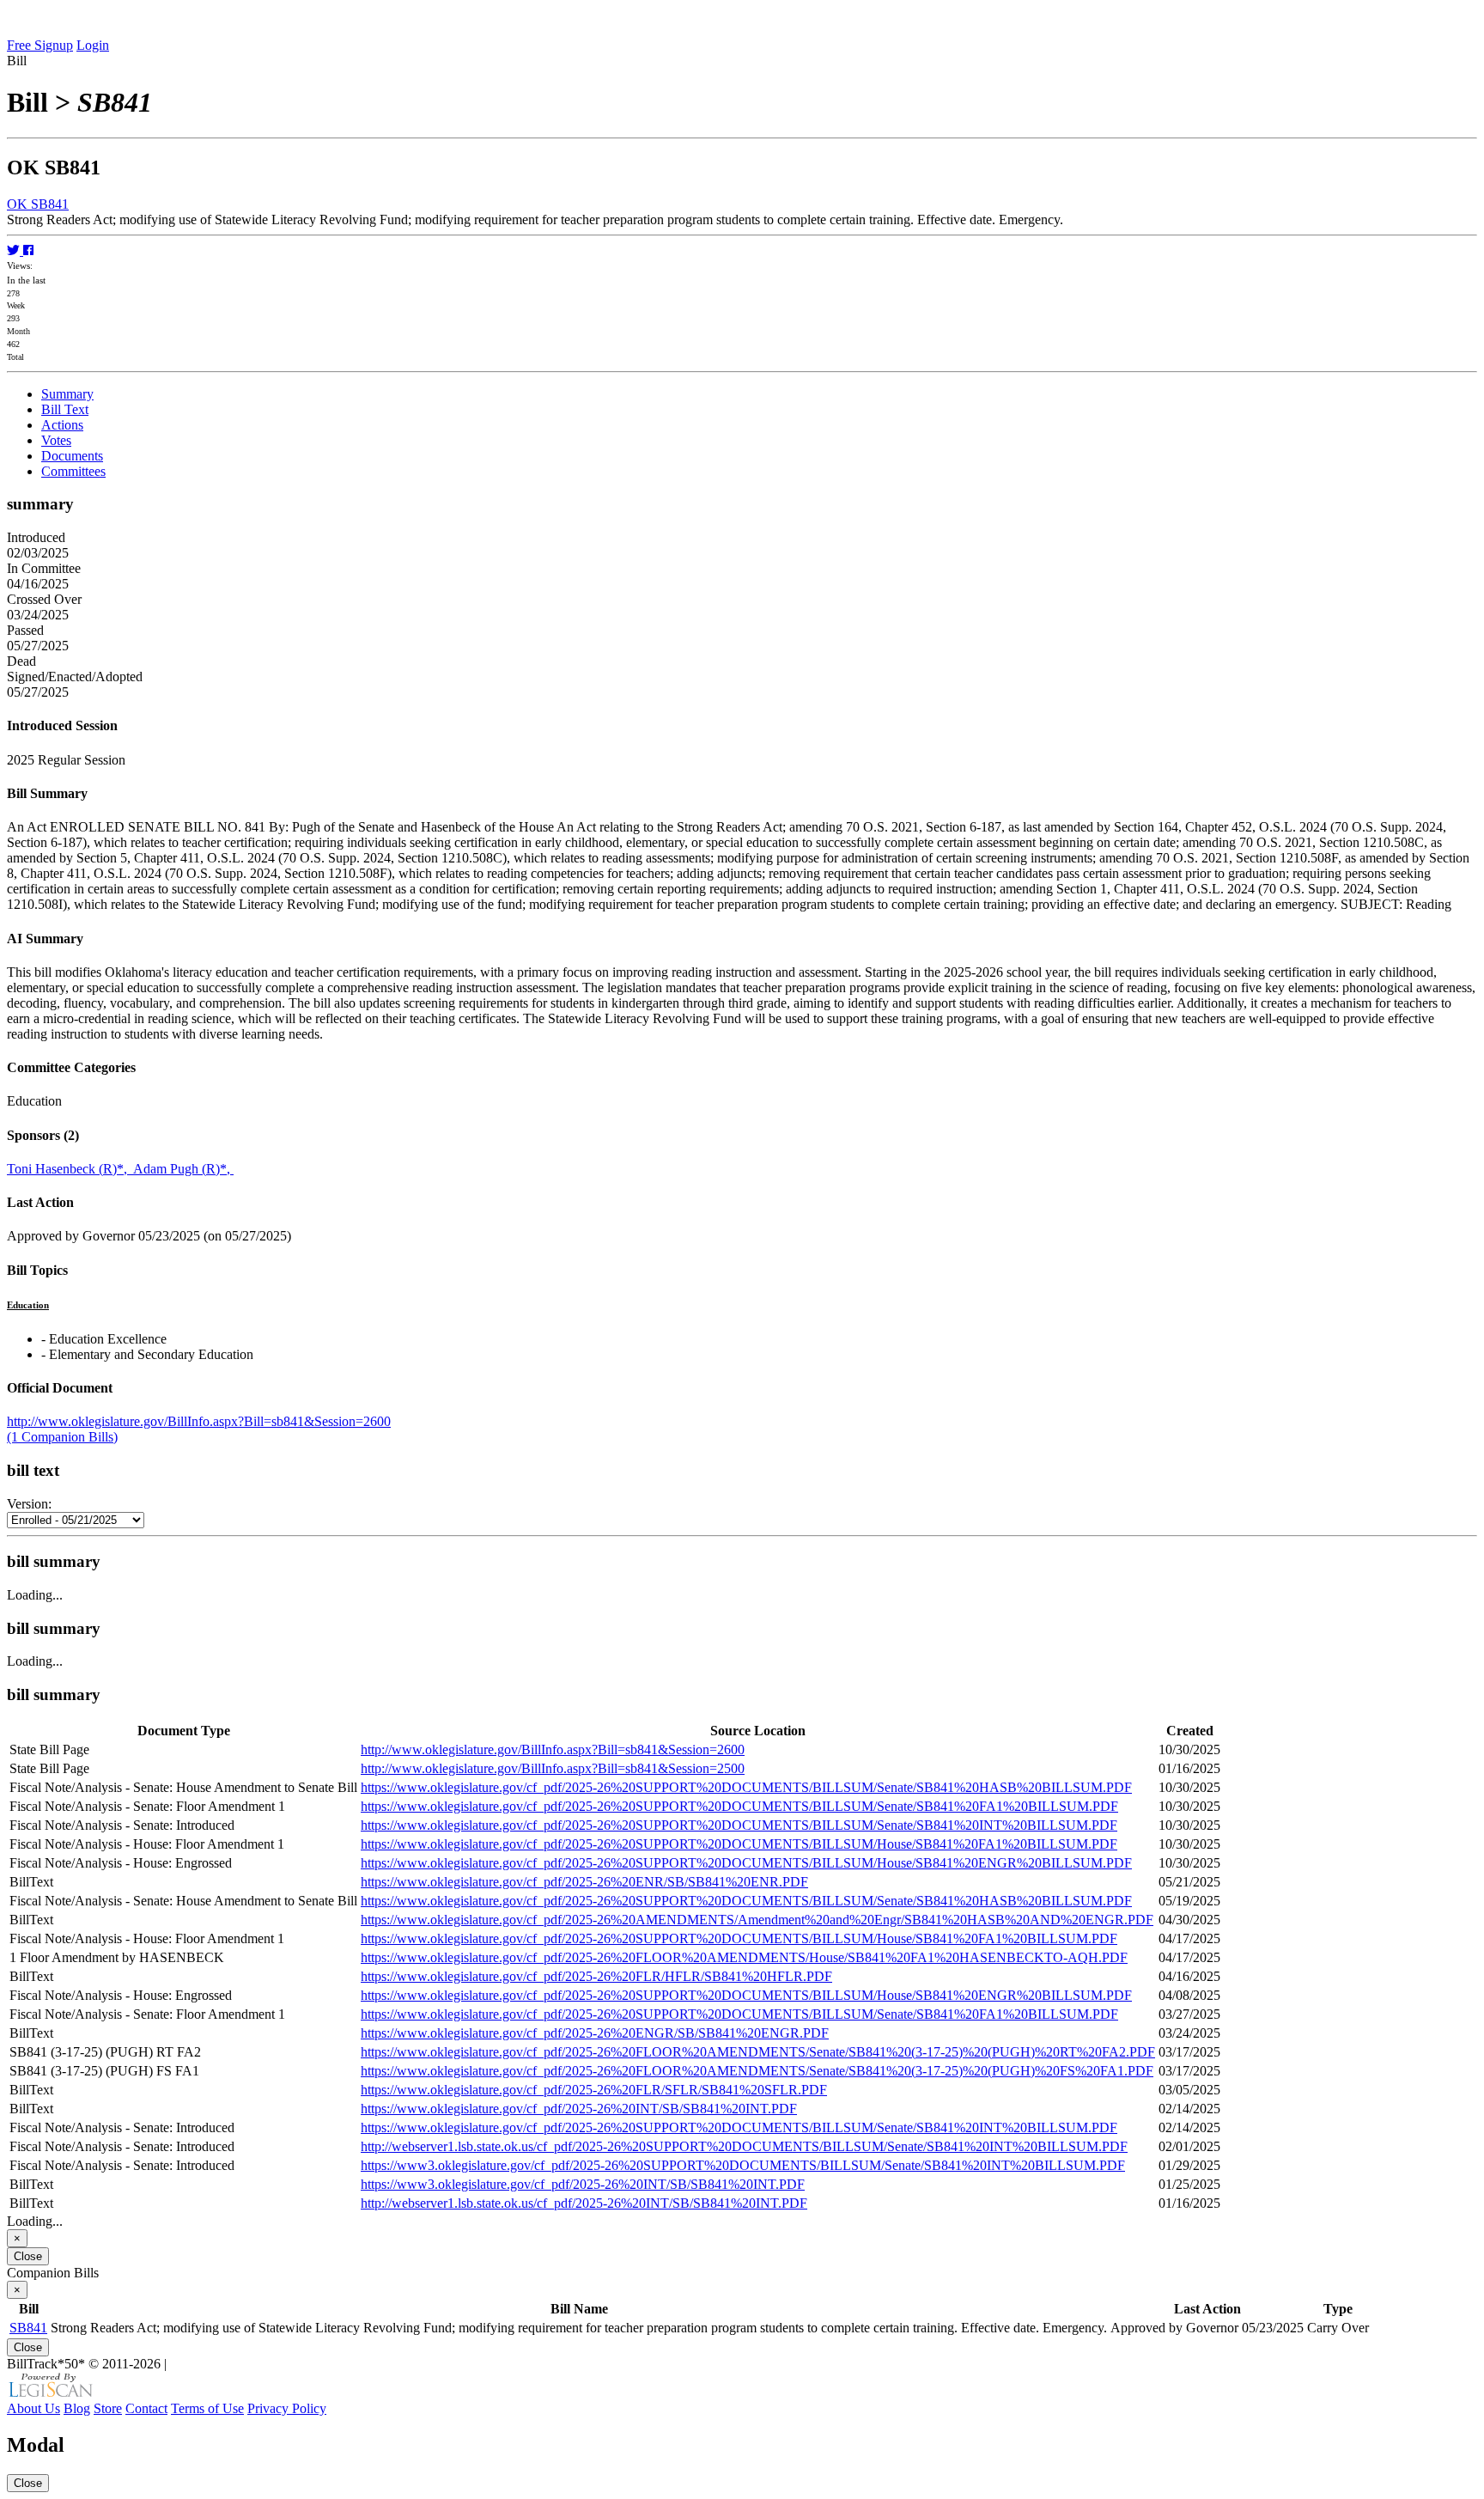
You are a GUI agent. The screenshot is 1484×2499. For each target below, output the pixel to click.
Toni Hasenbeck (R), (70, 1169)
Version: (29, 1504)
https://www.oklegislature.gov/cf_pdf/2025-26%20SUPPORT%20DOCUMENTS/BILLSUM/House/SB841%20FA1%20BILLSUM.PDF (739, 1844)
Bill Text (65, 409)
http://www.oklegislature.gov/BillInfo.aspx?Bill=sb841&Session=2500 (553, 1768)
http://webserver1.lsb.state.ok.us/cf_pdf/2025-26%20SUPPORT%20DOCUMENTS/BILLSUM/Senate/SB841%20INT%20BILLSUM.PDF (744, 2146)
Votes (56, 440)
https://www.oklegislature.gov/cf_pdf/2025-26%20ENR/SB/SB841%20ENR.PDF (584, 1882)
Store (108, 2408)
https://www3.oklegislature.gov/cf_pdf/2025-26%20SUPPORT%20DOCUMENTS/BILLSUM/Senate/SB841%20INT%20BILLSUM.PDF (743, 2165)
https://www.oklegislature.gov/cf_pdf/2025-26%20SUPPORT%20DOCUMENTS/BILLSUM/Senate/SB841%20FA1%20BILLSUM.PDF (739, 1806)
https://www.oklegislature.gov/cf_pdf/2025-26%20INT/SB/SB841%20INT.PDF (579, 2109)
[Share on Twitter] (15, 250)
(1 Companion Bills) (62, 1437)
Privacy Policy (287, 2408)
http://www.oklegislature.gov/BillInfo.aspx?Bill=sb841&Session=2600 (199, 1421)
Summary (67, 394)
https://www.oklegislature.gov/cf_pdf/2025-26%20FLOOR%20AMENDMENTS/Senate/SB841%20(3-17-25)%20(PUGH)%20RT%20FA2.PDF (758, 2052)
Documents (72, 456)
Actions (62, 425)
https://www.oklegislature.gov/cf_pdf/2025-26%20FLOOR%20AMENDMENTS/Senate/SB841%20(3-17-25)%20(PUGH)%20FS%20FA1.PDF (757, 2071)
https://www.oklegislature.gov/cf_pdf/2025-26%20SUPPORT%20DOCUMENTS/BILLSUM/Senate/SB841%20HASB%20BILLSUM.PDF (746, 1787)
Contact (146, 2408)
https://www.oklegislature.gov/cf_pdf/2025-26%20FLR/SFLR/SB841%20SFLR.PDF (594, 2090)
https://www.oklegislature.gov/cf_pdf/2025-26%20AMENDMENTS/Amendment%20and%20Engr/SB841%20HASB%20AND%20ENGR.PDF (757, 1920)
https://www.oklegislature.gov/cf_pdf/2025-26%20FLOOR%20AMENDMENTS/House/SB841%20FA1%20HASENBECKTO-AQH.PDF (744, 1957)
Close (28, 2256)
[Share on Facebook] (28, 250)
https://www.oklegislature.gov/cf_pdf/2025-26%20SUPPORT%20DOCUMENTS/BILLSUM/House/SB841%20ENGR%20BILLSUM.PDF (746, 1863)
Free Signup (40, 45)
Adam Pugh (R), (183, 1169)
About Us (33, 2408)
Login (93, 45)
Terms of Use (207, 2408)
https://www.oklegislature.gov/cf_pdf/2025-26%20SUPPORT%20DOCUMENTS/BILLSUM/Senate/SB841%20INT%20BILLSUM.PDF (739, 1825)
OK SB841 (38, 204)
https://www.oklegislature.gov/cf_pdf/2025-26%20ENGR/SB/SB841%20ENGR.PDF (595, 2033)
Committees (73, 471)
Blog (77, 2408)
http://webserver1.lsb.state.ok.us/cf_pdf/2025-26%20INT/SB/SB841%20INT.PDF (584, 2203)
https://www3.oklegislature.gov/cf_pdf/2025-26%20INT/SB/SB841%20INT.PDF (583, 2184)
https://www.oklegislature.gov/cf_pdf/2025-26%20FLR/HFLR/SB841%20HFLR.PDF (596, 1976)
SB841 (28, 2328)
